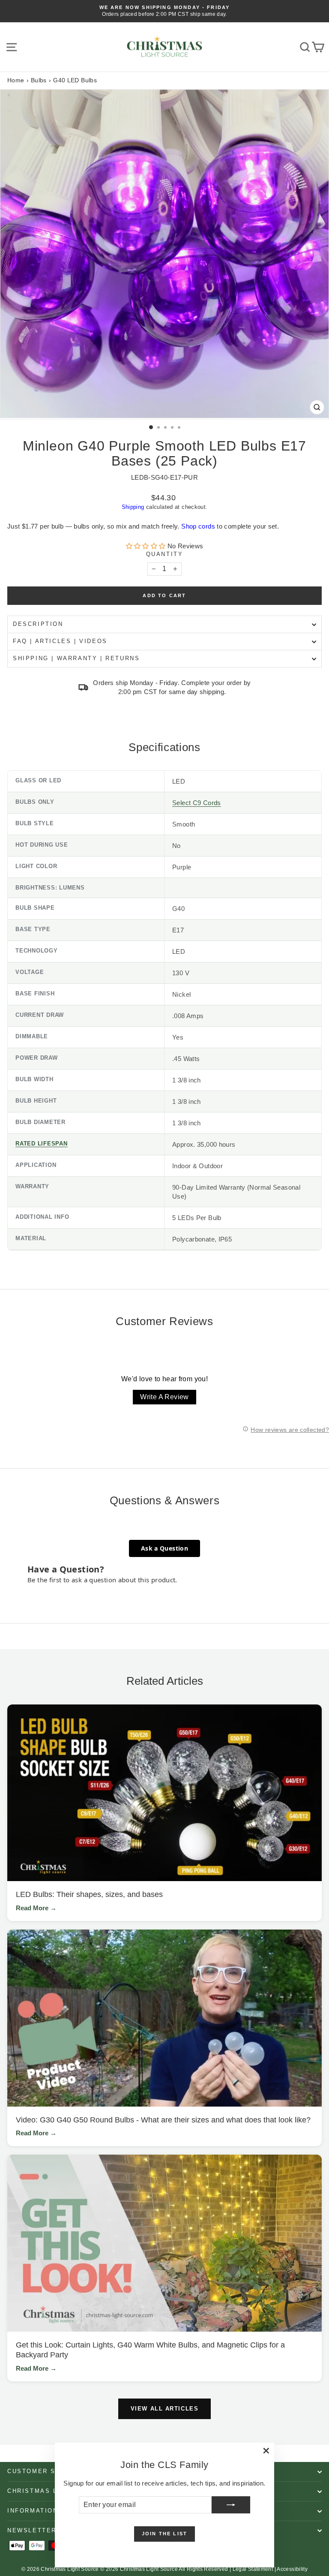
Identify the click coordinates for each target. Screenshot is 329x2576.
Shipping (133, 507)
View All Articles (165, 2409)
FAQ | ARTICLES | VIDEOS (60, 641)
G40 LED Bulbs (75, 80)
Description (38, 624)
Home (16, 80)
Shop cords (198, 526)
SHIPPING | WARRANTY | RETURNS (76, 658)
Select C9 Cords (197, 803)
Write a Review (164, 1397)
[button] (147, 546)
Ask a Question (164, 1548)
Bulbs (39, 80)
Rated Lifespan (42, 1144)
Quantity (165, 554)
